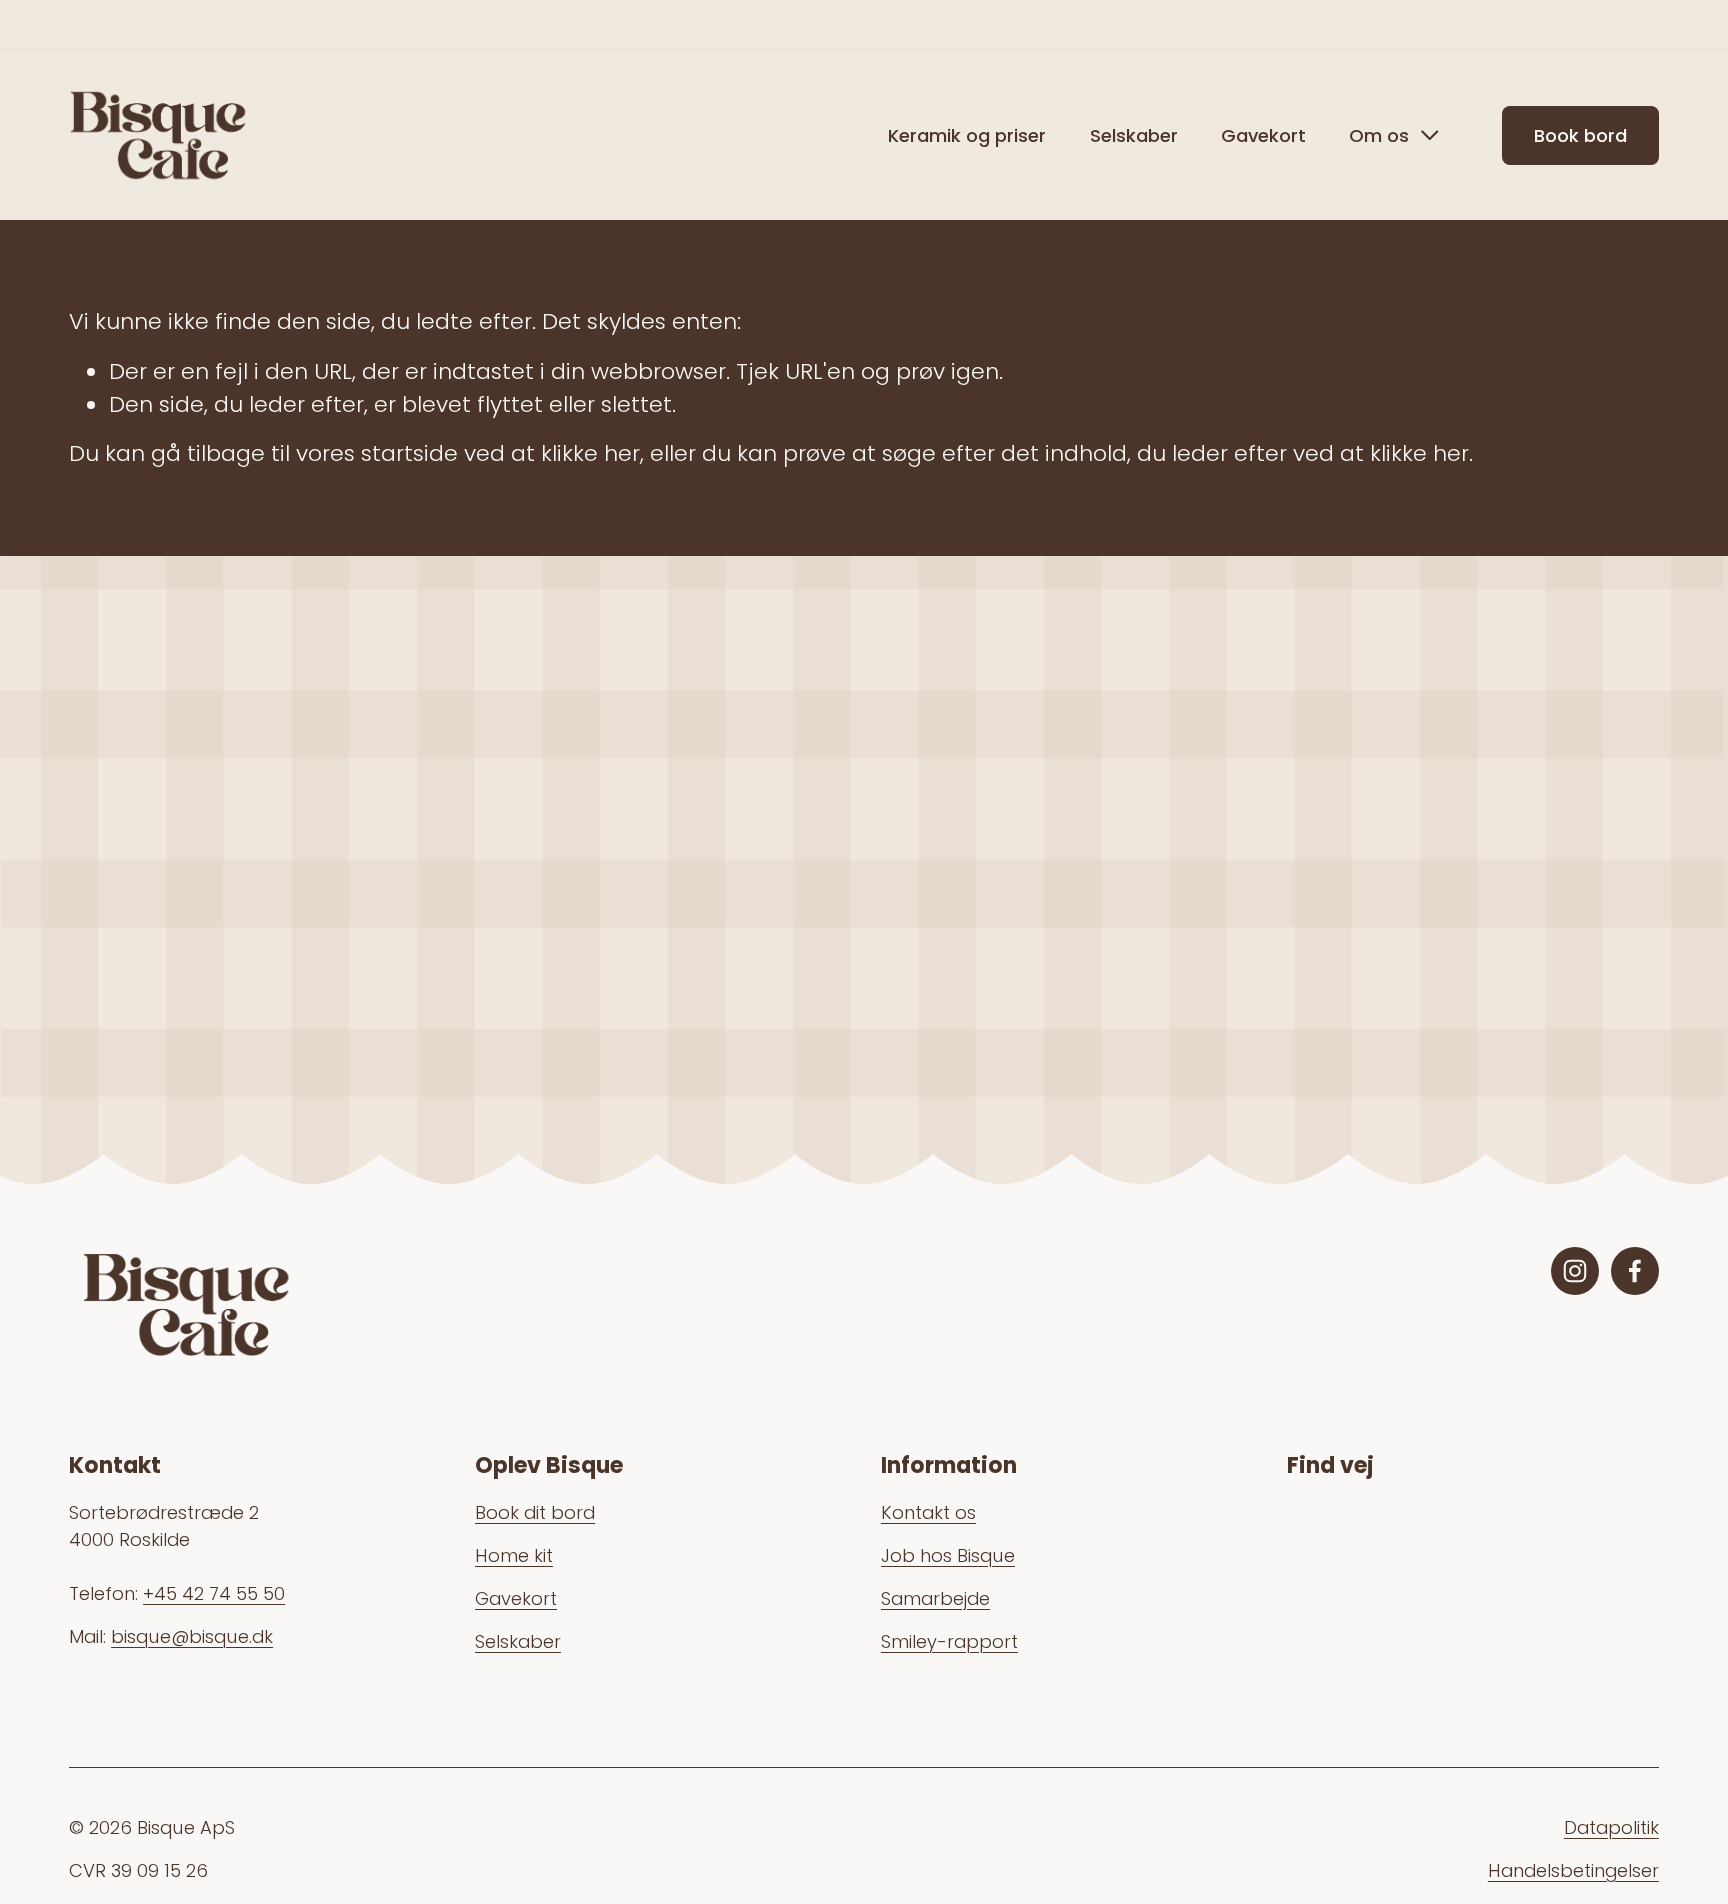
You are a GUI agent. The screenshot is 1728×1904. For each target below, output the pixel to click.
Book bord (1580, 135)
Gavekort (1263, 135)
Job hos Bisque (948, 1555)
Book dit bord (535, 1512)
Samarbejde (935, 1598)
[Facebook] (1635, 1271)
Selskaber (1134, 135)
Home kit (514, 1555)
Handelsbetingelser (1573, 1870)
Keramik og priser (967, 135)
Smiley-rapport (949, 1641)
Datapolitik (1611, 1827)
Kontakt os (928, 1512)
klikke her (590, 453)
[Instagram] (1575, 1271)
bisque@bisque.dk (192, 1636)
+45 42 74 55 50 (214, 1593)
